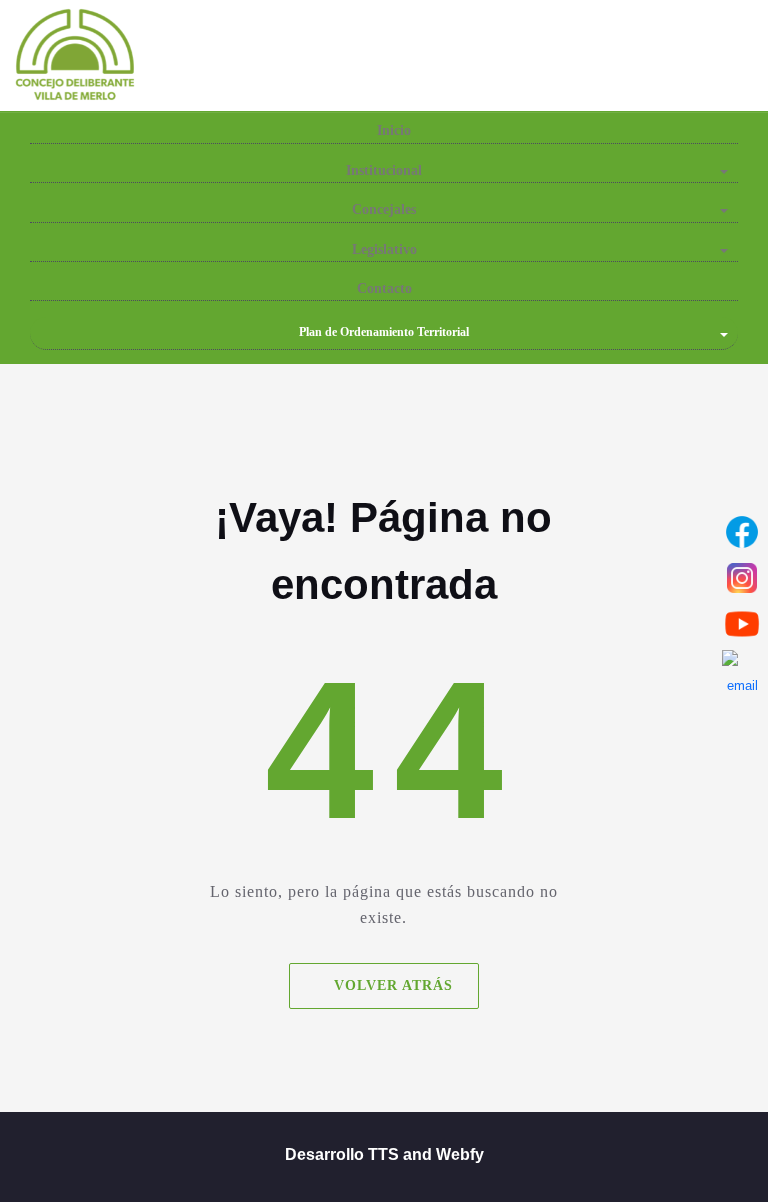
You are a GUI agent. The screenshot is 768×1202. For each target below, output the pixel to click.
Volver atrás (393, 985)
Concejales (384, 209)
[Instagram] (742, 578)
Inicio (392, 130)
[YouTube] (742, 624)
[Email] (742, 670)
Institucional (384, 170)
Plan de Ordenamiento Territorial (384, 332)
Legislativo (384, 249)
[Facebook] (742, 532)
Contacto (384, 288)
